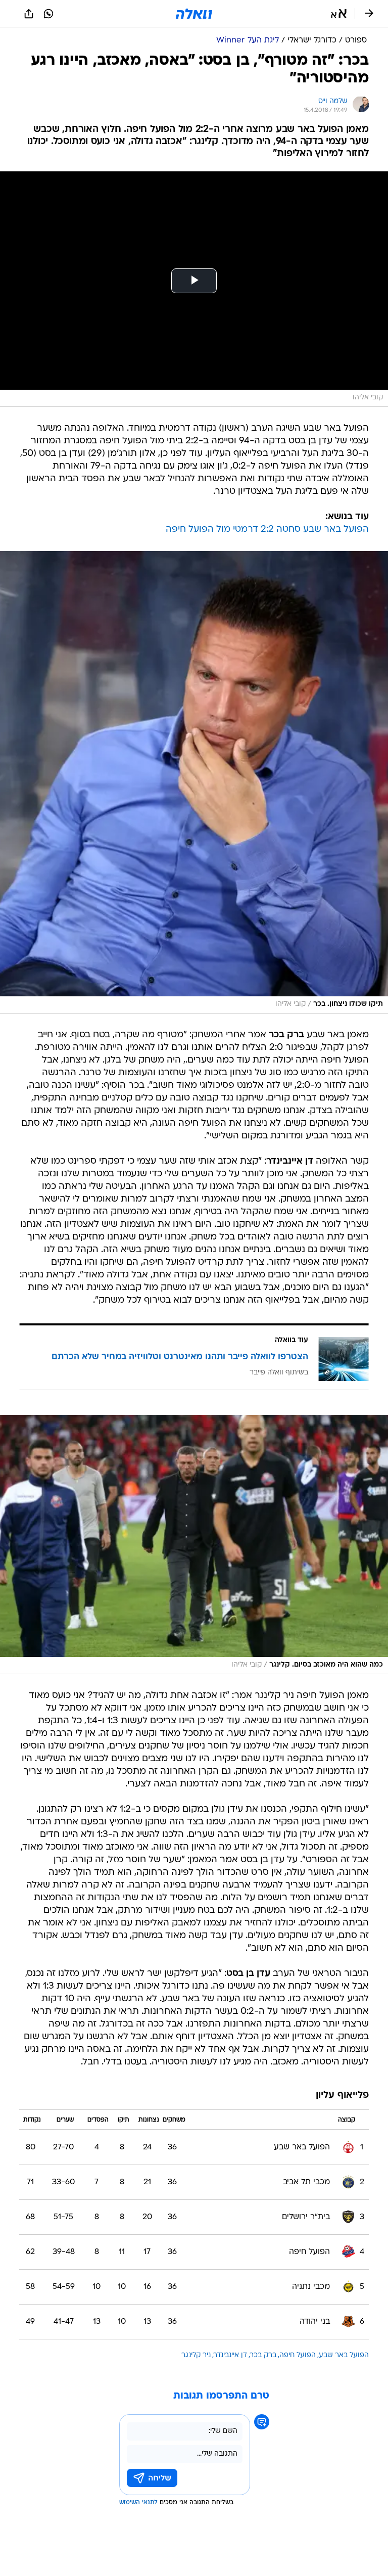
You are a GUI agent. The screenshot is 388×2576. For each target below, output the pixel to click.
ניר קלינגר (196, 2355)
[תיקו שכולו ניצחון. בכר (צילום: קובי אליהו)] (194, 782)
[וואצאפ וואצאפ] (48, 14)
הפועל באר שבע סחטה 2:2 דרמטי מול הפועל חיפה (267, 530)
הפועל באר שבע (344, 2355)
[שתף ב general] (29, 14)
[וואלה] (194, 14)
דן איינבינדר (230, 2355)
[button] (339, 14)
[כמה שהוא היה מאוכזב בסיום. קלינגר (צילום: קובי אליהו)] (194, 1545)
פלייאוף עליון (342, 2096)
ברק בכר (263, 2355)
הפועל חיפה (298, 2355)
